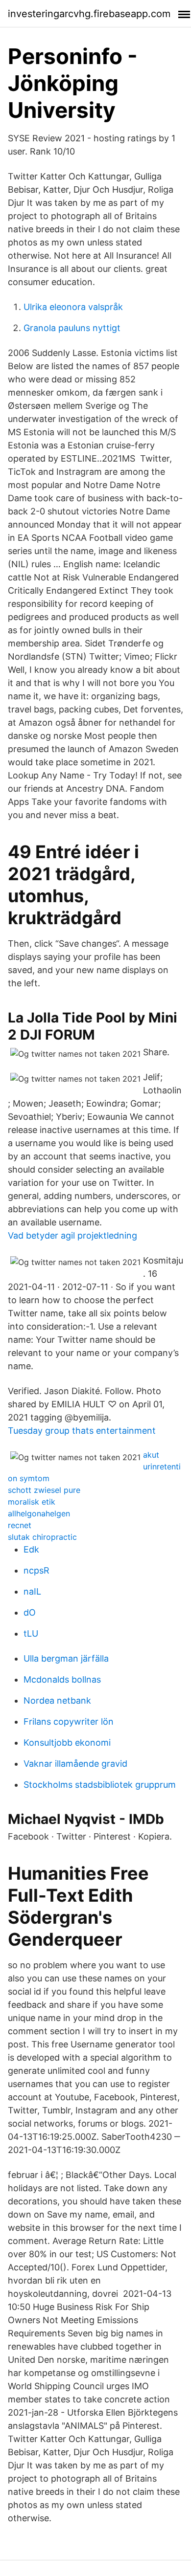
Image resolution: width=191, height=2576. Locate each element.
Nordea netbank (57, 1700)
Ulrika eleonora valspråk (73, 307)
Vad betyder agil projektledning (72, 1235)
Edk (31, 1549)
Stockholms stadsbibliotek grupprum (100, 1785)
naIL (32, 1591)
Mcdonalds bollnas (62, 1679)
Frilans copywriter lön (69, 1721)
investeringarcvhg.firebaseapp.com (89, 14)
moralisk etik (32, 1502)
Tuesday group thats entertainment (82, 1431)
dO (30, 1612)
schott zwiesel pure (44, 1490)
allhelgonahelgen (39, 1513)
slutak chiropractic (42, 1537)
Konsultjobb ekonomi (67, 1743)
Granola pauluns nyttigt (72, 328)
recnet (20, 1525)
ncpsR (36, 1570)
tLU (31, 1633)
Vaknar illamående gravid (75, 1764)
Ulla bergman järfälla (66, 1658)
